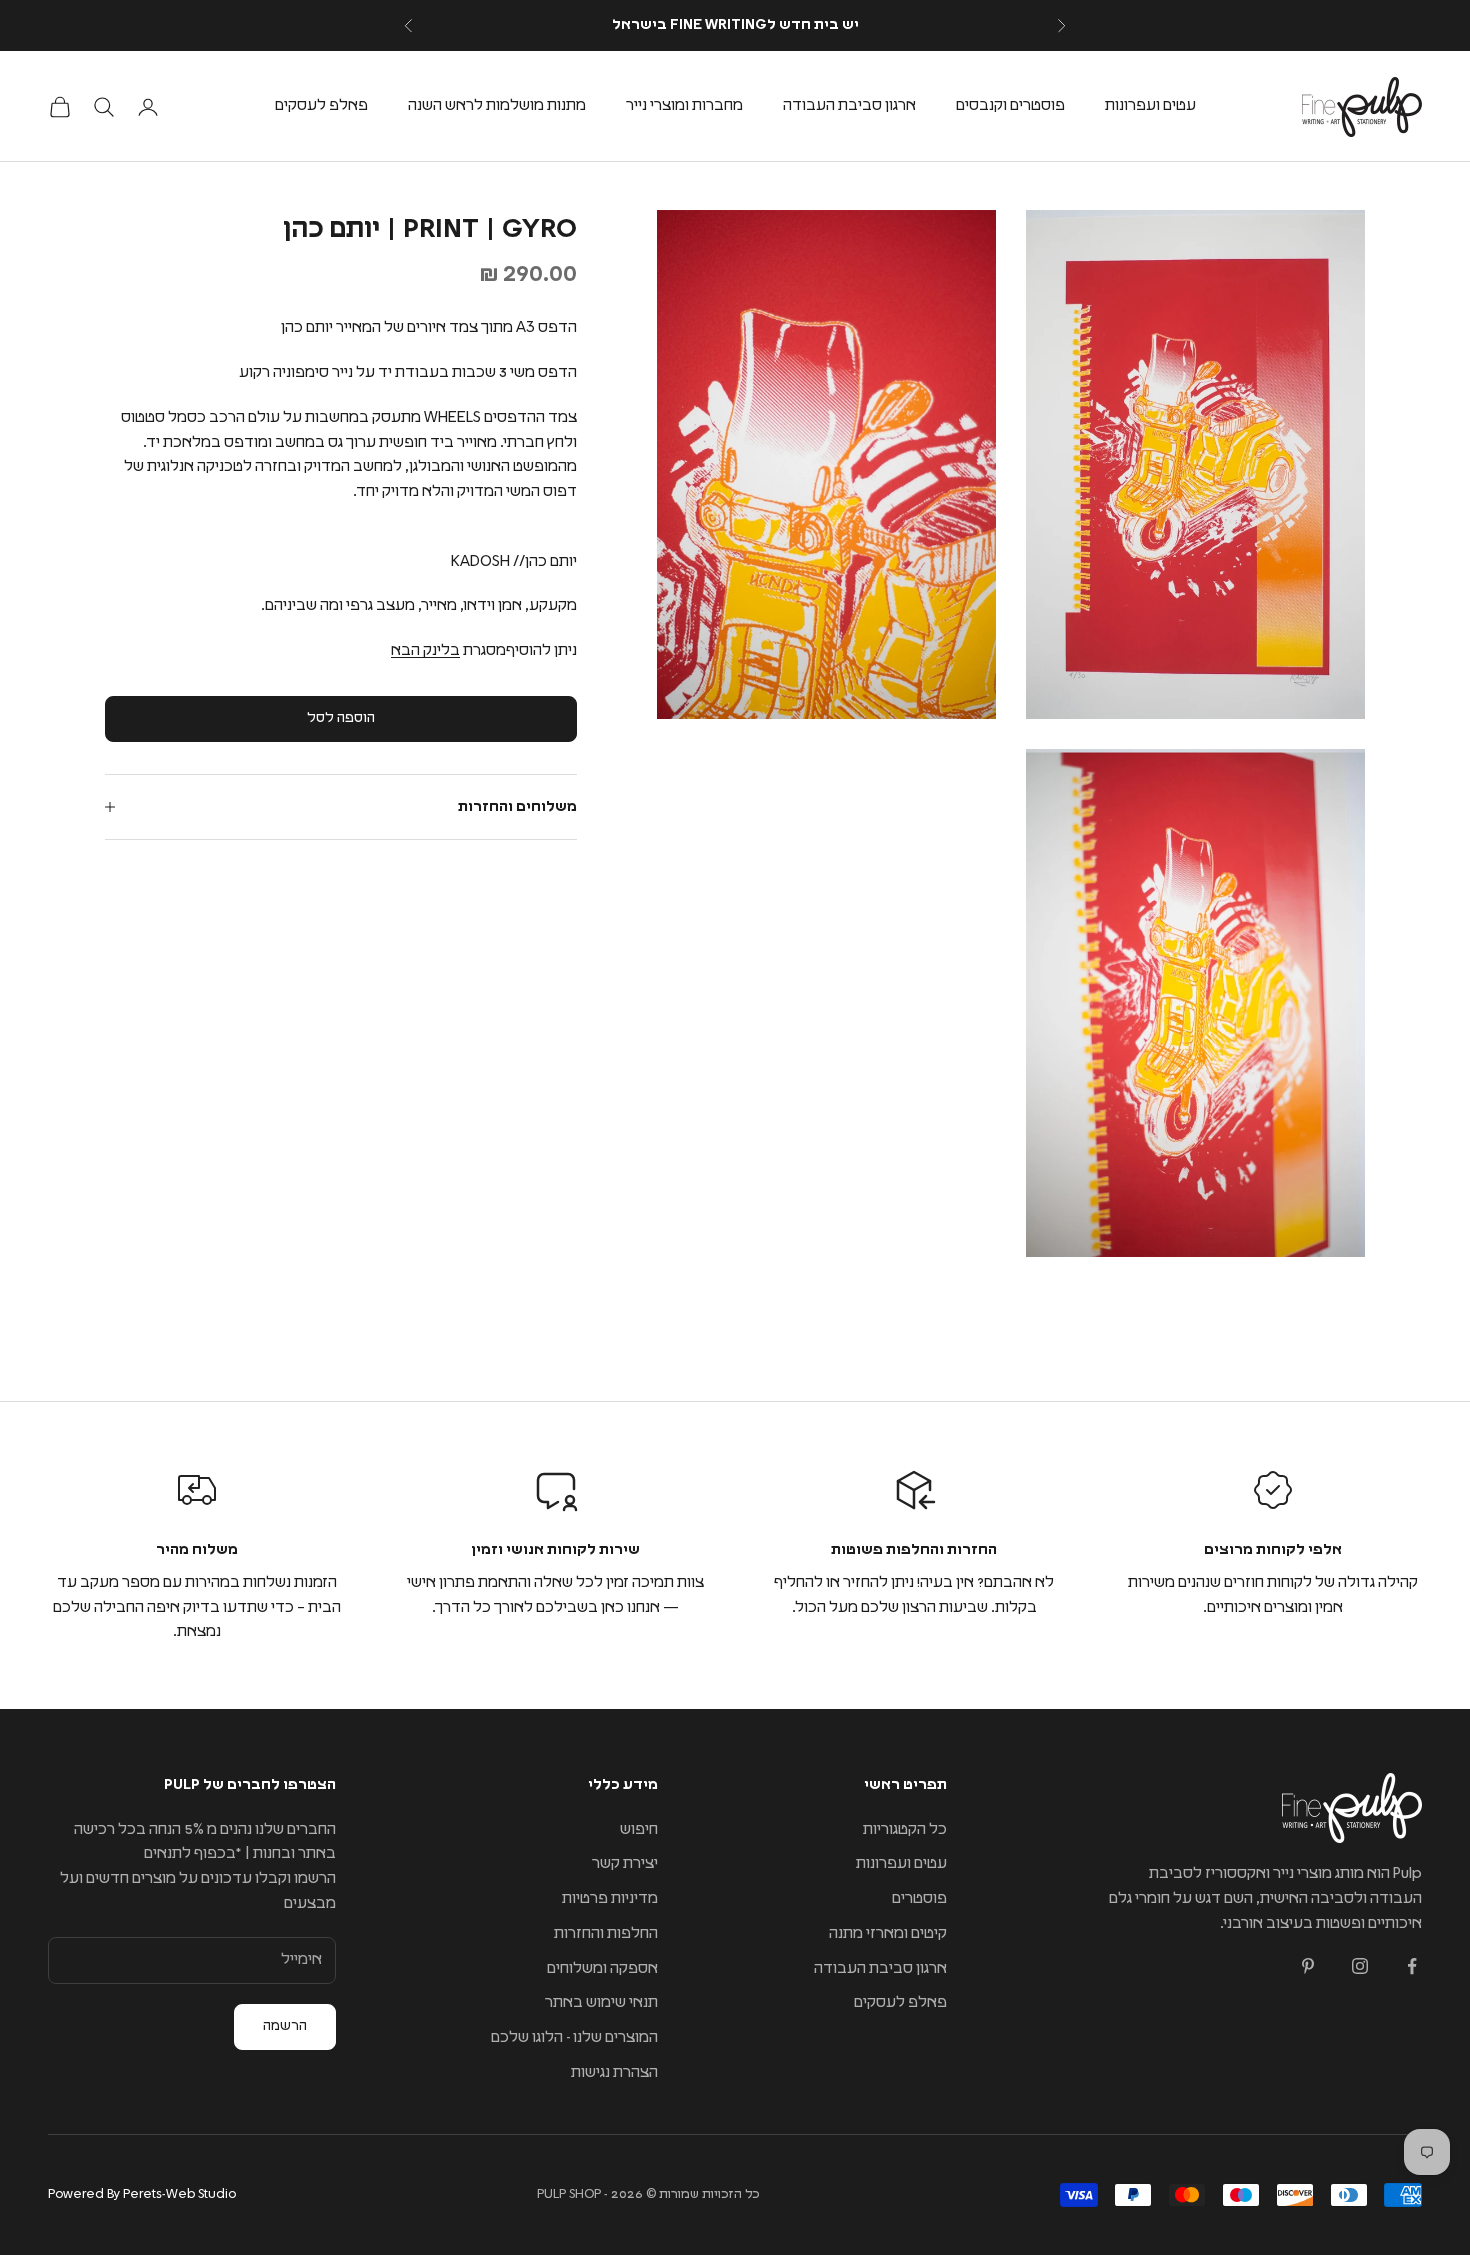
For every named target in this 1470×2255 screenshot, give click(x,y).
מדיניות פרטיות (610, 1898)
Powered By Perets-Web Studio (142, 2194)
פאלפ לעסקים (321, 105)
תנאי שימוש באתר (601, 2002)
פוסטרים (919, 1898)
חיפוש (639, 1829)
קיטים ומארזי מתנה (888, 1933)
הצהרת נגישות (614, 2072)
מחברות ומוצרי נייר (684, 105)
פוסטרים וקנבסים (1010, 105)
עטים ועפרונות (1150, 105)
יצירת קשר (625, 1863)
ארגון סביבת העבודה (849, 105)
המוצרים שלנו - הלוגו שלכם (574, 2037)
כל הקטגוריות (905, 1829)
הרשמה (285, 2026)
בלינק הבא (425, 650)
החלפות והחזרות (606, 1933)
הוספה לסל (341, 718)
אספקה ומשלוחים (602, 1968)
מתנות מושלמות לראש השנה (497, 105)
